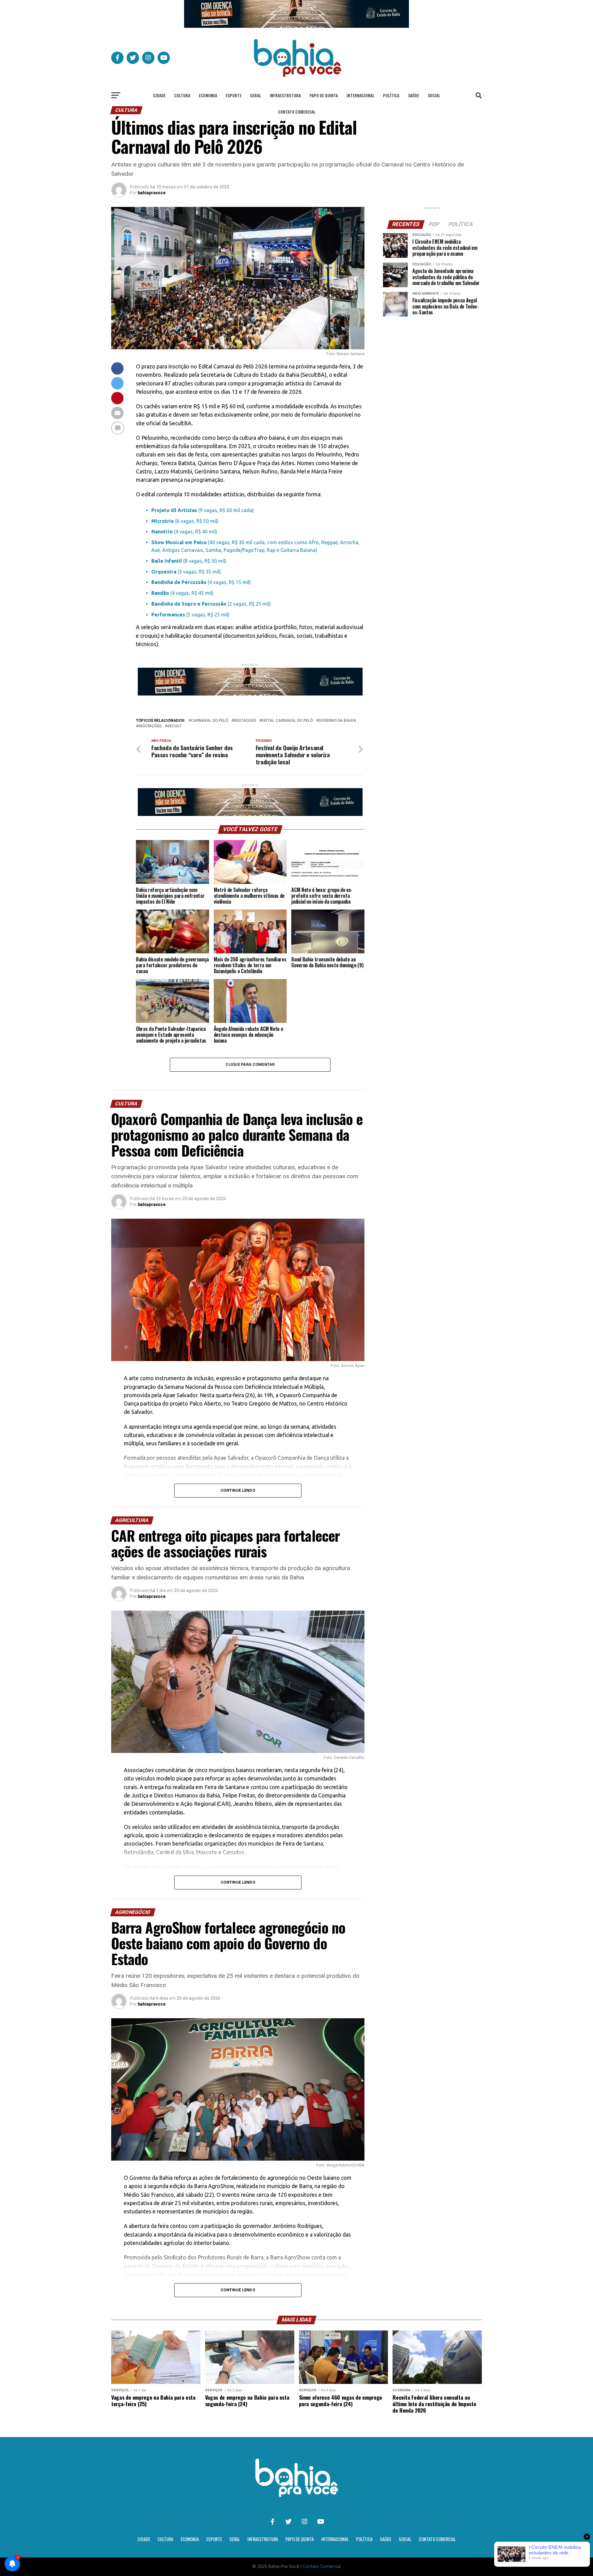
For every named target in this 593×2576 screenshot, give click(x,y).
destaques (245, 721)
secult (174, 726)
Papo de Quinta (324, 95)
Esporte (234, 95)
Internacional (360, 95)
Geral (256, 95)
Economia (208, 95)
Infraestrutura (285, 95)
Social (434, 95)
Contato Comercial (297, 112)
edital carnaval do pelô (287, 721)
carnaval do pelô (210, 721)
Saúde (414, 95)
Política (391, 95)
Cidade (159, 95)
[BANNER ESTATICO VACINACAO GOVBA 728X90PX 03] (296, 26)
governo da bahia (337, 721)
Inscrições (150, 726)
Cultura (182, 95)
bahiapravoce (152, 193)
